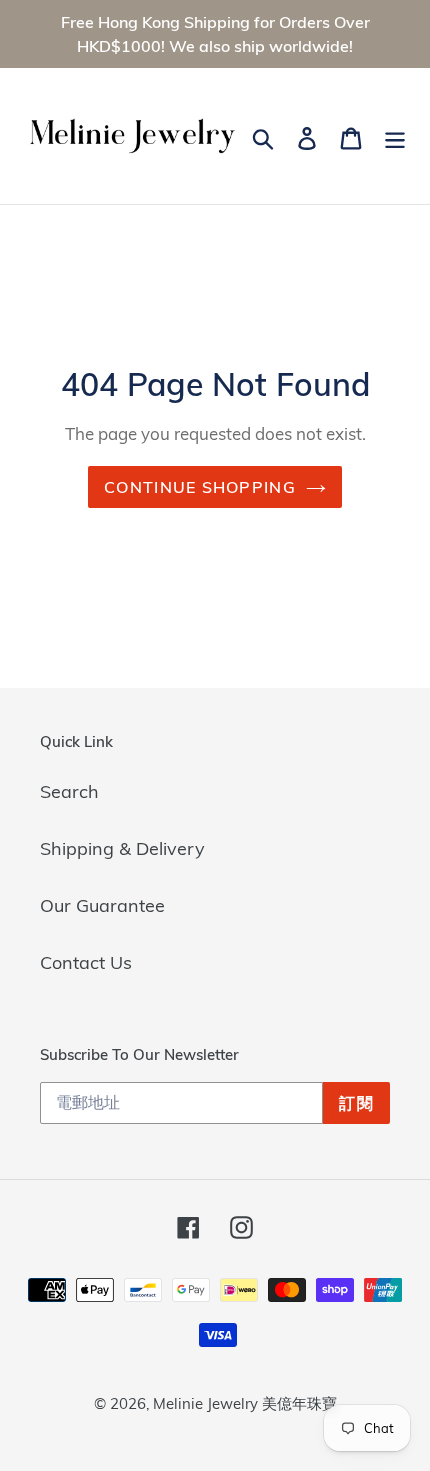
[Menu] (395, 136)
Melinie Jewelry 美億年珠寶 (245, 1403)
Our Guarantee (102, 905)
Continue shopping (200, 487)
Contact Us (86, 962)
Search (69, 791)
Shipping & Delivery (122, 848)
